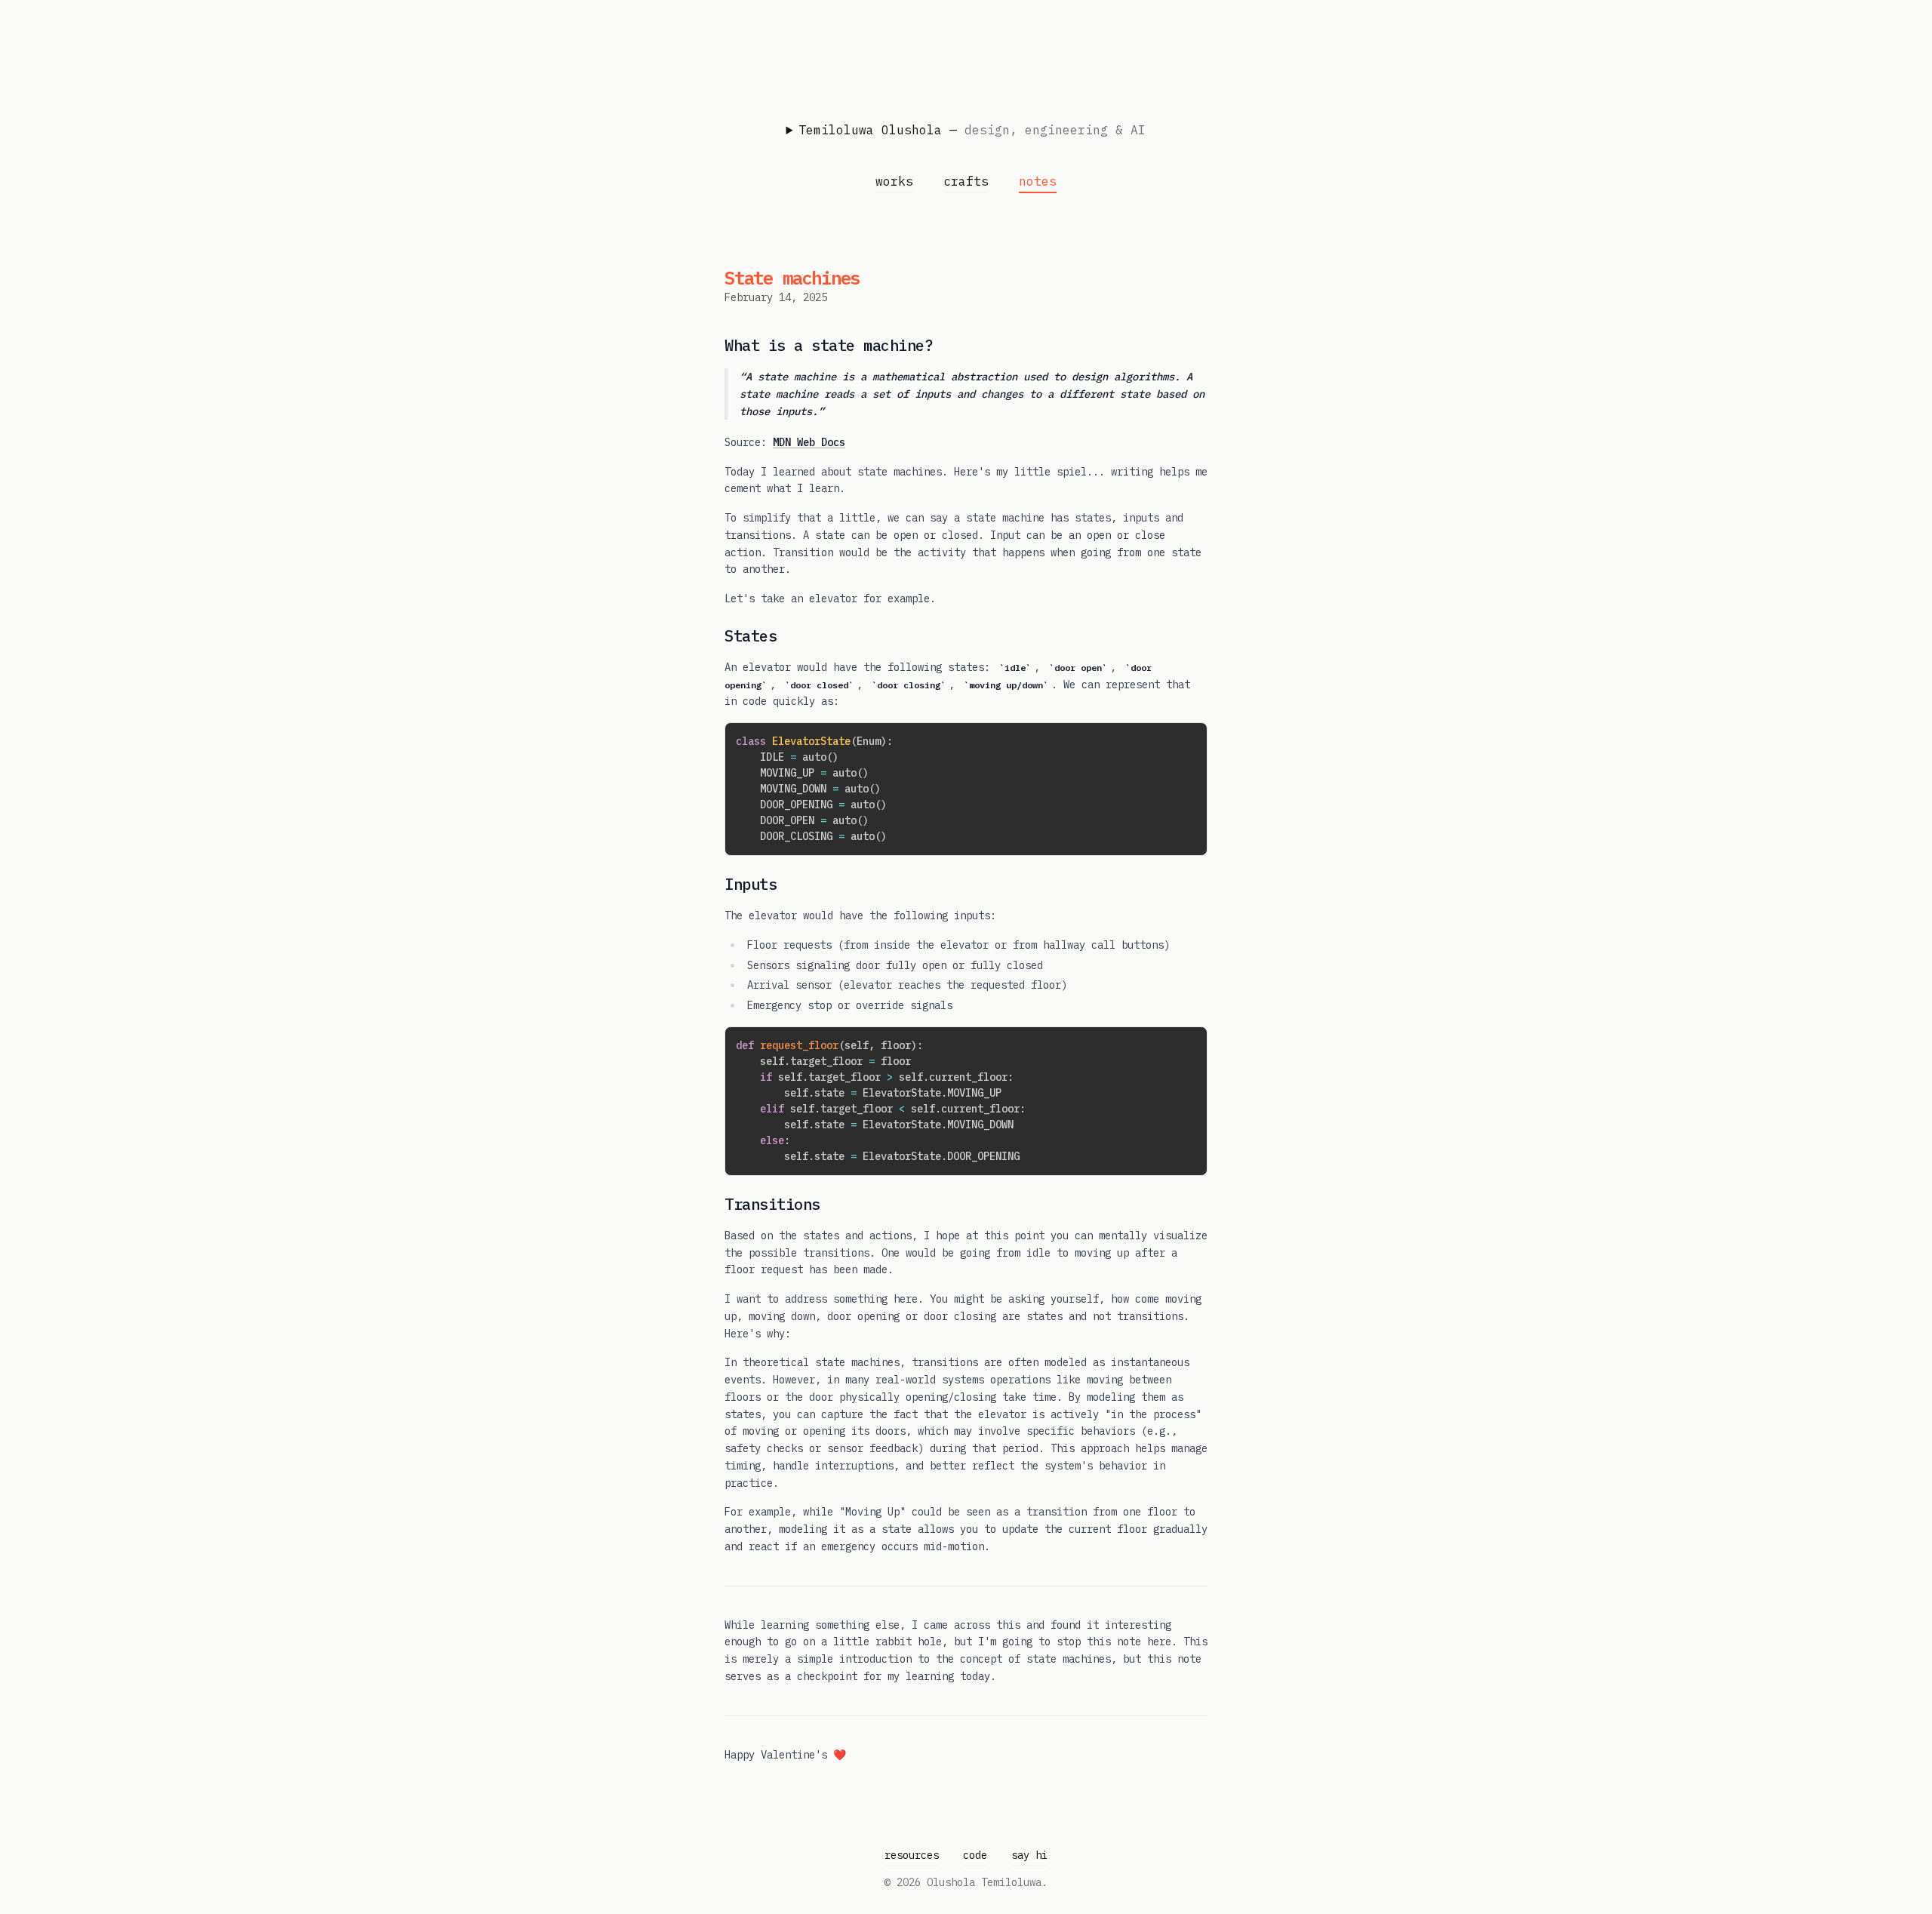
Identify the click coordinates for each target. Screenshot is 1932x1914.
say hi (1029, 1855)
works (894, 181)
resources (912, 1855)
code (975, 1855)
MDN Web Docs (809, 442)
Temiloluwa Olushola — (972, 130)
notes (1038, 181)
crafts (966, 181)
